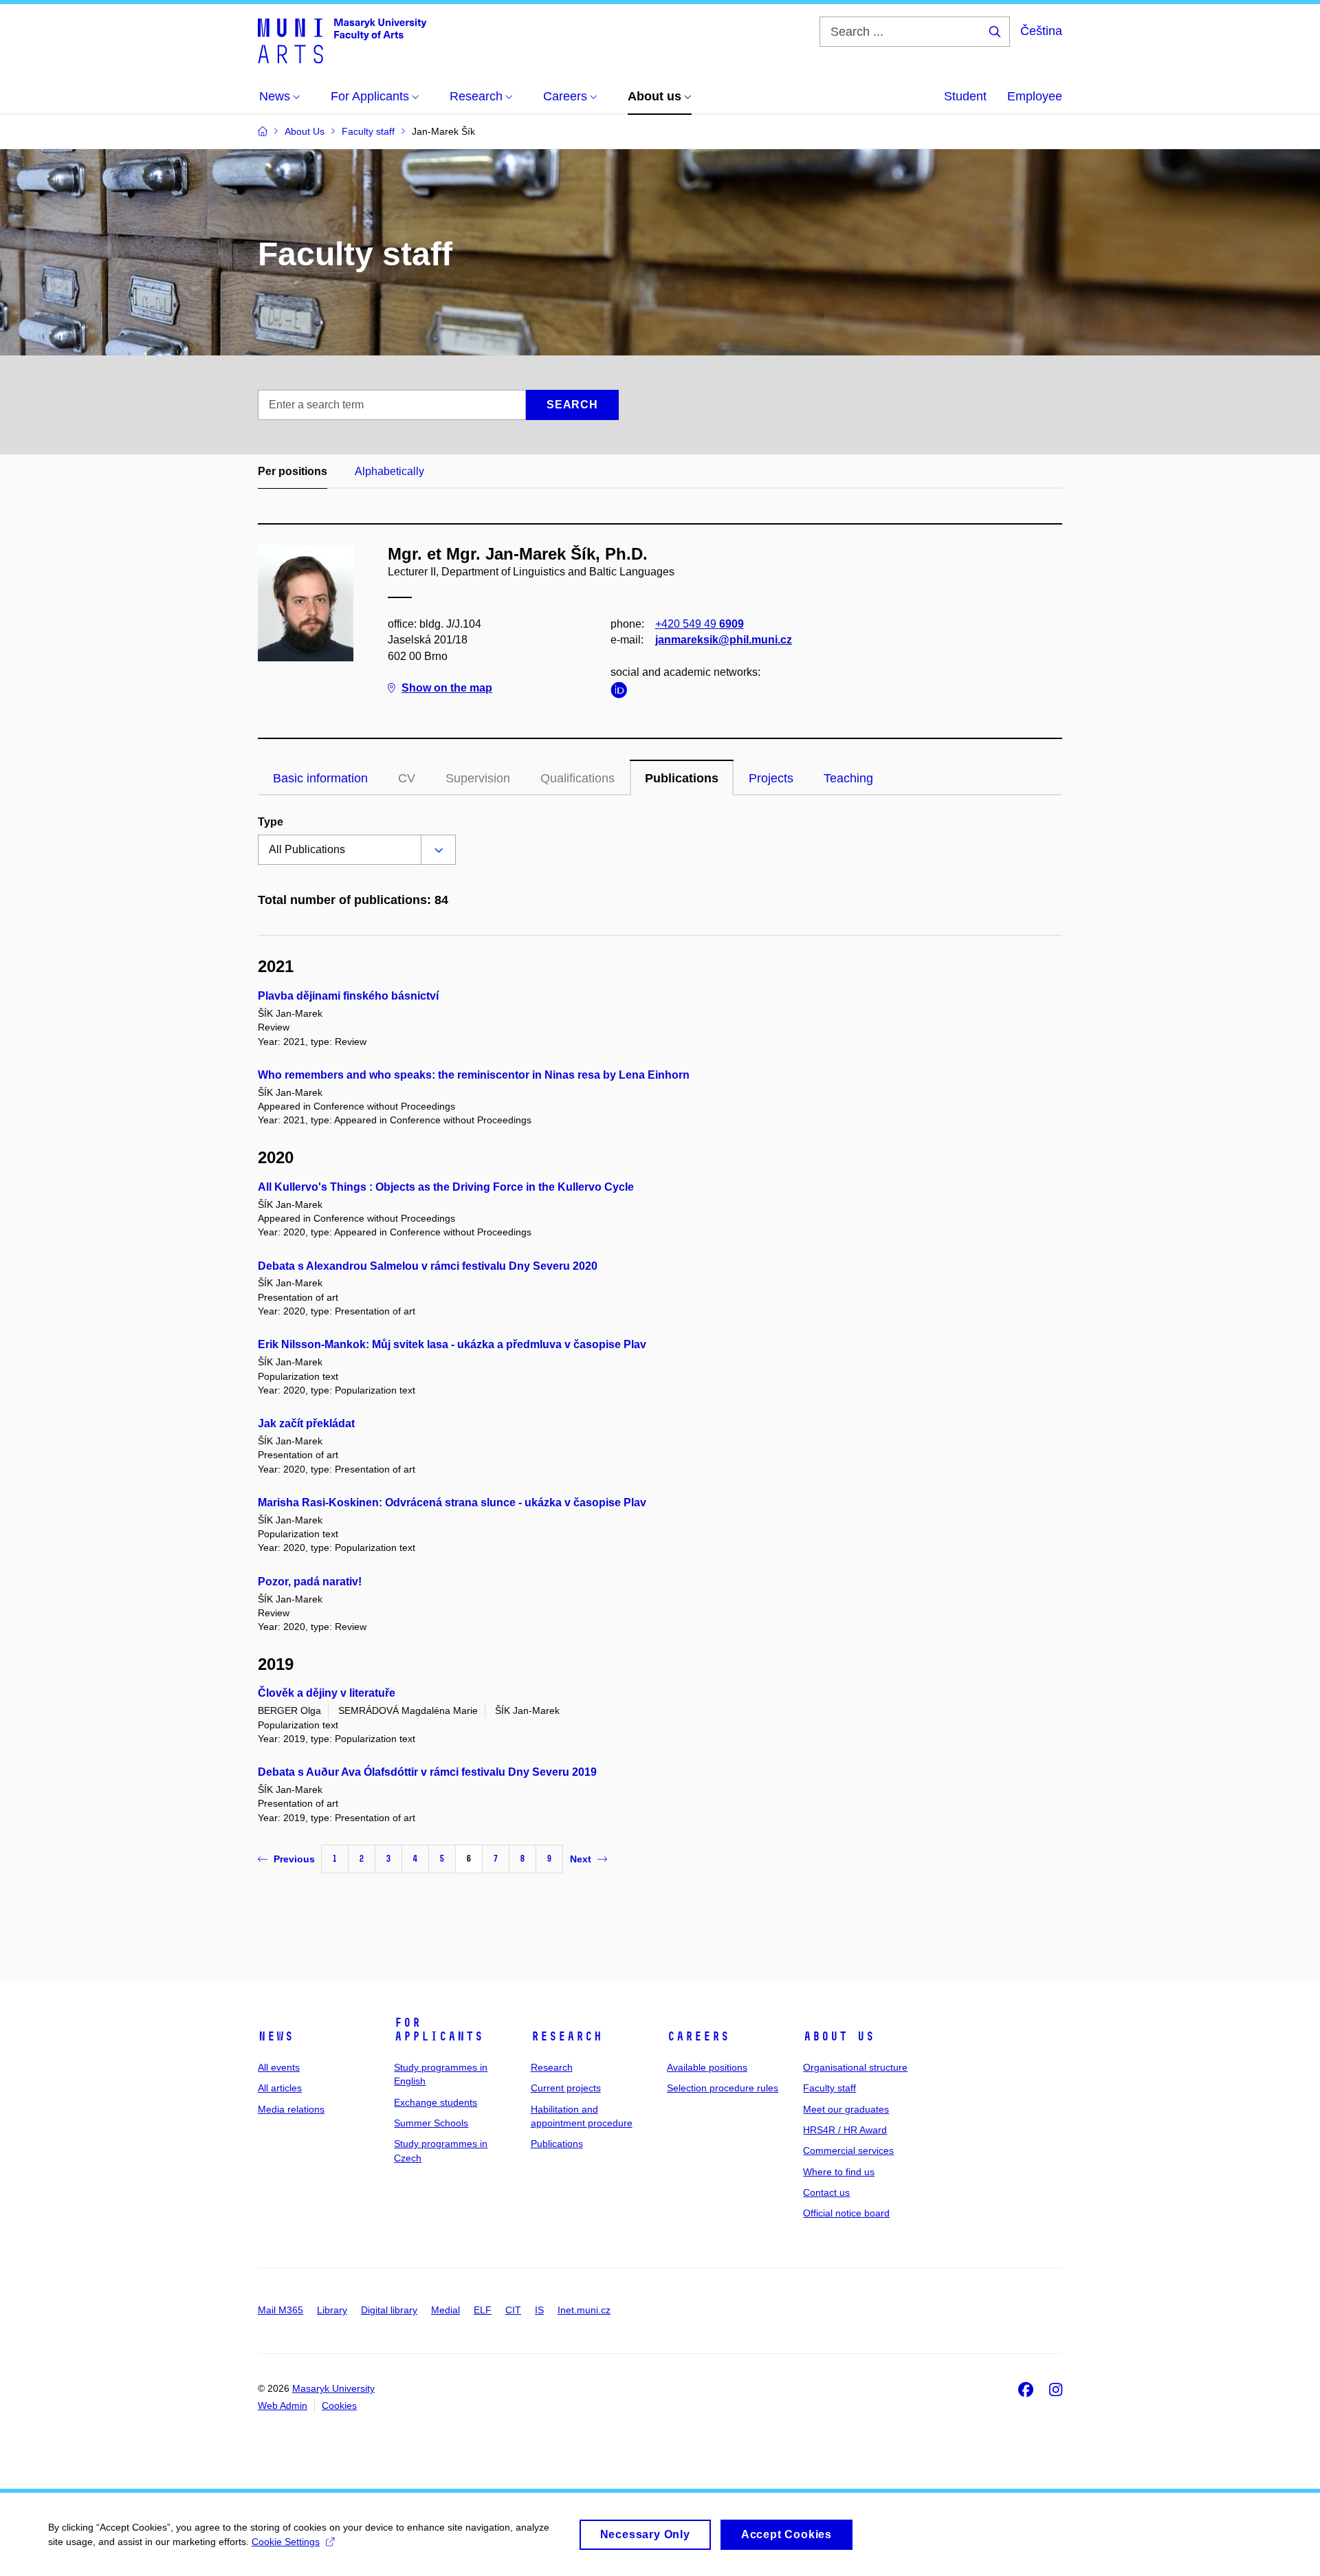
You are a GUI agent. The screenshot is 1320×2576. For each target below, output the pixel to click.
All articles (280, 2088)
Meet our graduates (846, 2109)
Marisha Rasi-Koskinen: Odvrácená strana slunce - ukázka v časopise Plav (452, 1502)
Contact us (826, 2192)
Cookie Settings (286, 2542)
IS (539, 2310)
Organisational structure (855, 2067)
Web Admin (283, 2406)
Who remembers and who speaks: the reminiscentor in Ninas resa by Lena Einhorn (474, 1075)
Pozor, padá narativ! (310, 1582)
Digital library (389, 2310)
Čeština (1041, 31)
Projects (771, 778)
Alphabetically (389, 471)
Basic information (320, 778)
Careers (698, 2036)
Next (581, 1859)
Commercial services (848, 2150)
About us (839, 2036)
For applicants (439, 2029)
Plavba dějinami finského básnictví (348, 996)
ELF (483, 2310)
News (276, 2036)
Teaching (848, 778)
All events (279, 2067)
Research (566, 2036)
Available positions (707, 2067)
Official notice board (846, 2213)
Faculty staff (829, 2088)
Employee (1035, 96)
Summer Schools (431, 2123)
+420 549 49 (700, 624)
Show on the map (447, 688)
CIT (513, 2310)
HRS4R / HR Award (845, 2130)
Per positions (293, 471)
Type (271, 822)
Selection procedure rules (723, 2088)
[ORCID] (622, 693)
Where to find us (839, 2172)
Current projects (566, 2088)
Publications (682, 778)
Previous (294, 1859)
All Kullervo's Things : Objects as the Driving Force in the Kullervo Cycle (446, 1187)
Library (332, 2310)
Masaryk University (333, 2388)
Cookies (339, 2406)
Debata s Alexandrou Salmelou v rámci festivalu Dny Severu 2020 (428, 1266)
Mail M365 (280, 2310)
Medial (445, 2310)
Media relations (291, 2109)
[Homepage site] (342, 40)
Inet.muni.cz (584, 2310)
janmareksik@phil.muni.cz (724, 640)
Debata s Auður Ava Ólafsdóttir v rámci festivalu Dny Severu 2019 (427, 1772)
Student (965, 96)
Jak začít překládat (306, 1423)
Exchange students (436, 2102)
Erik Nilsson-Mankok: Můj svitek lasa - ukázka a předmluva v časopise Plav (452, 1344)
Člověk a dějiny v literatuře (327, 1693)
